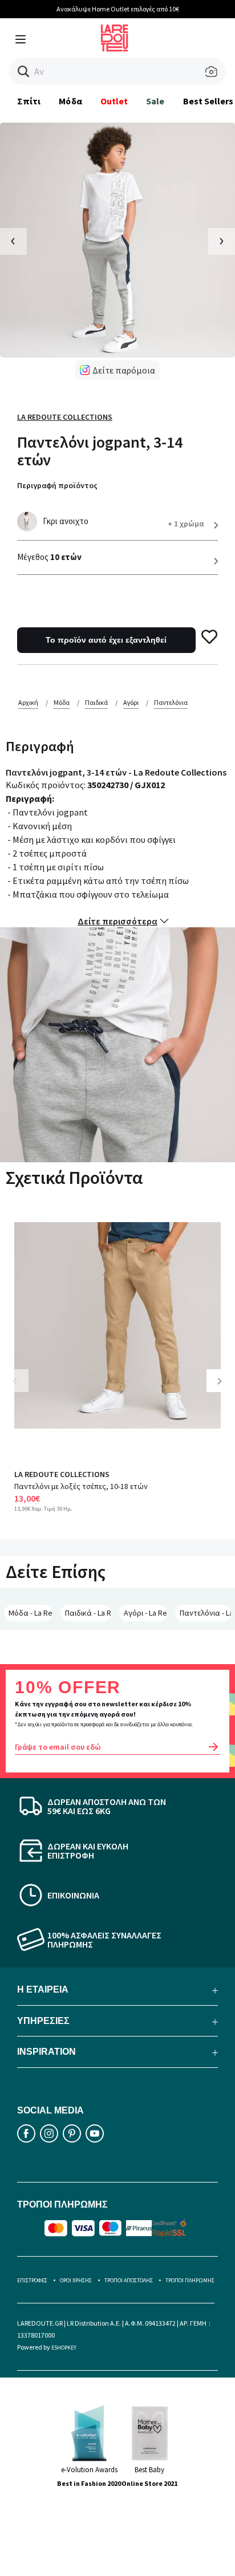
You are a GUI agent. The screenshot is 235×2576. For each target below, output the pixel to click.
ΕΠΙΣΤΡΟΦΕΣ (32, 2280)
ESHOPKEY (64, 2348)
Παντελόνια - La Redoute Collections (205, 1613)
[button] (24, 72)
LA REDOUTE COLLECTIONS (62, 1474)
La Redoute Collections (65, 417)
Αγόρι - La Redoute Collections (145, 1613)
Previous (23, 1390)
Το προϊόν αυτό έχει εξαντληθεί (106, 640)
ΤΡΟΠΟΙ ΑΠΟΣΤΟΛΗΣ (129, 2280)
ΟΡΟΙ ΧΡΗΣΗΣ (76, 2280)
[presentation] (13, 242)
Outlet (114, 101)
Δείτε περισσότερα (117, 921)
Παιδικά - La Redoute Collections (88, 1613)
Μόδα (70, 101)
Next (224, 1390)
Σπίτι (29, 101)
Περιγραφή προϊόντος (57, 485)
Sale (155, 101)
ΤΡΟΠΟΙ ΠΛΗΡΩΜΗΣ (190, 2280)
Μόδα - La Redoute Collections (31, 1613)
